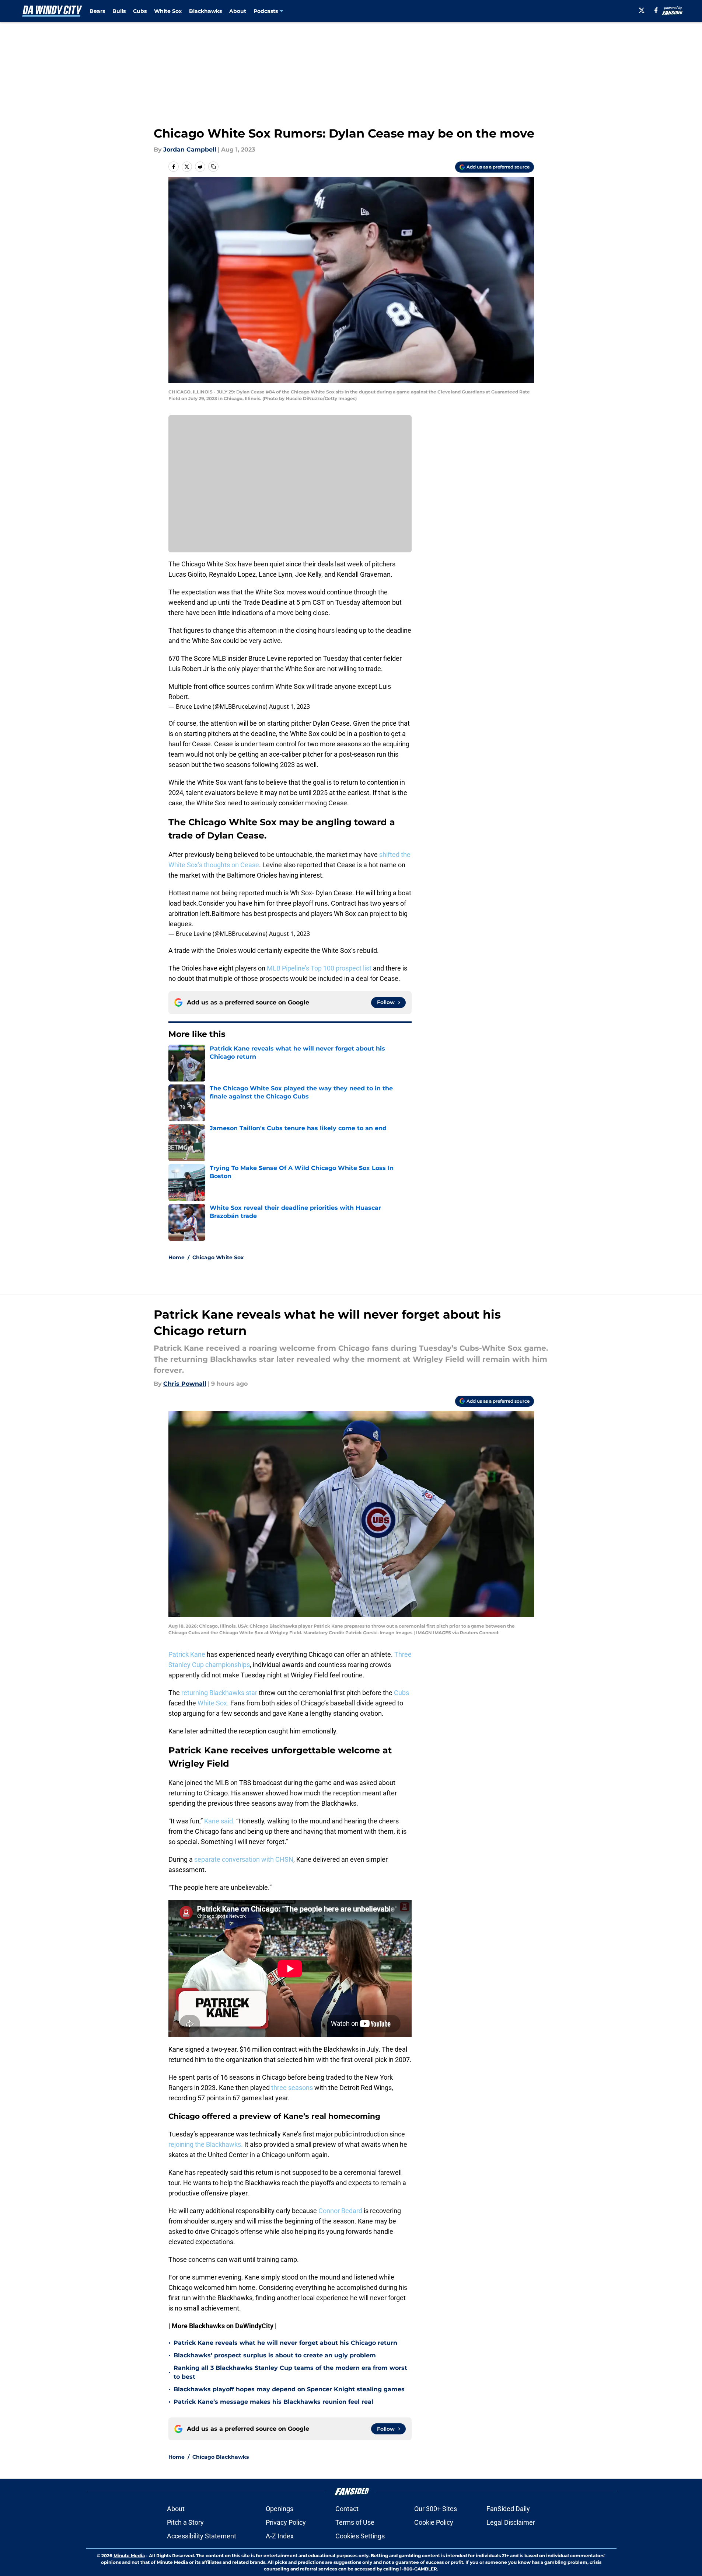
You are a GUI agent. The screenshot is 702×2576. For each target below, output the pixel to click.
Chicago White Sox (218, 1257)
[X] (642, 10)
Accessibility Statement (202, 2536)
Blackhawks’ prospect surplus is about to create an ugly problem (275, 2355)
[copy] (213, 167)
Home (177, 1257)
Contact (347, 2509)
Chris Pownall (185, 1384)
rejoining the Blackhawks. (206, 2144)
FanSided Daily (508, 2509)
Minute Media (129, 2556)
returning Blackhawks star (219, 1693)
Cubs (140, 11)
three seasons (293, 2088)
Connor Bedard (341, 2211)
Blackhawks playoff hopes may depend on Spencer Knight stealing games (289, 2389)
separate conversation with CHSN (244, 1859)
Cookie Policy (434, 2522)
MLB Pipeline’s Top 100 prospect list (319, 968)
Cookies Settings (360, 2536)
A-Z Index (280, 2536)
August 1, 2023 (289, 707)
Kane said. (219, 1821)
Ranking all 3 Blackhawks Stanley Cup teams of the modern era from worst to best (290, 2372)
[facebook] (656, 10)
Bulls (119, 11)
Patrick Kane (188, 1654)
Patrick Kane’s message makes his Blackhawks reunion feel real (273, 2402)
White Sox (168, 11)
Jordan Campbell (190, 150)
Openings (280, 2509)
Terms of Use (355, 2522)
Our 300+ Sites (436, 2509)
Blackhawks (205, 11)
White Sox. (213, 1703)
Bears (97, 11)
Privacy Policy (286, 2522)
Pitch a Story (185, 2522)
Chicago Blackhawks (221, 2457)
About (238, 11)
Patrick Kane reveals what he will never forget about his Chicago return (285, 2343)
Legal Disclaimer (511, 2522)
